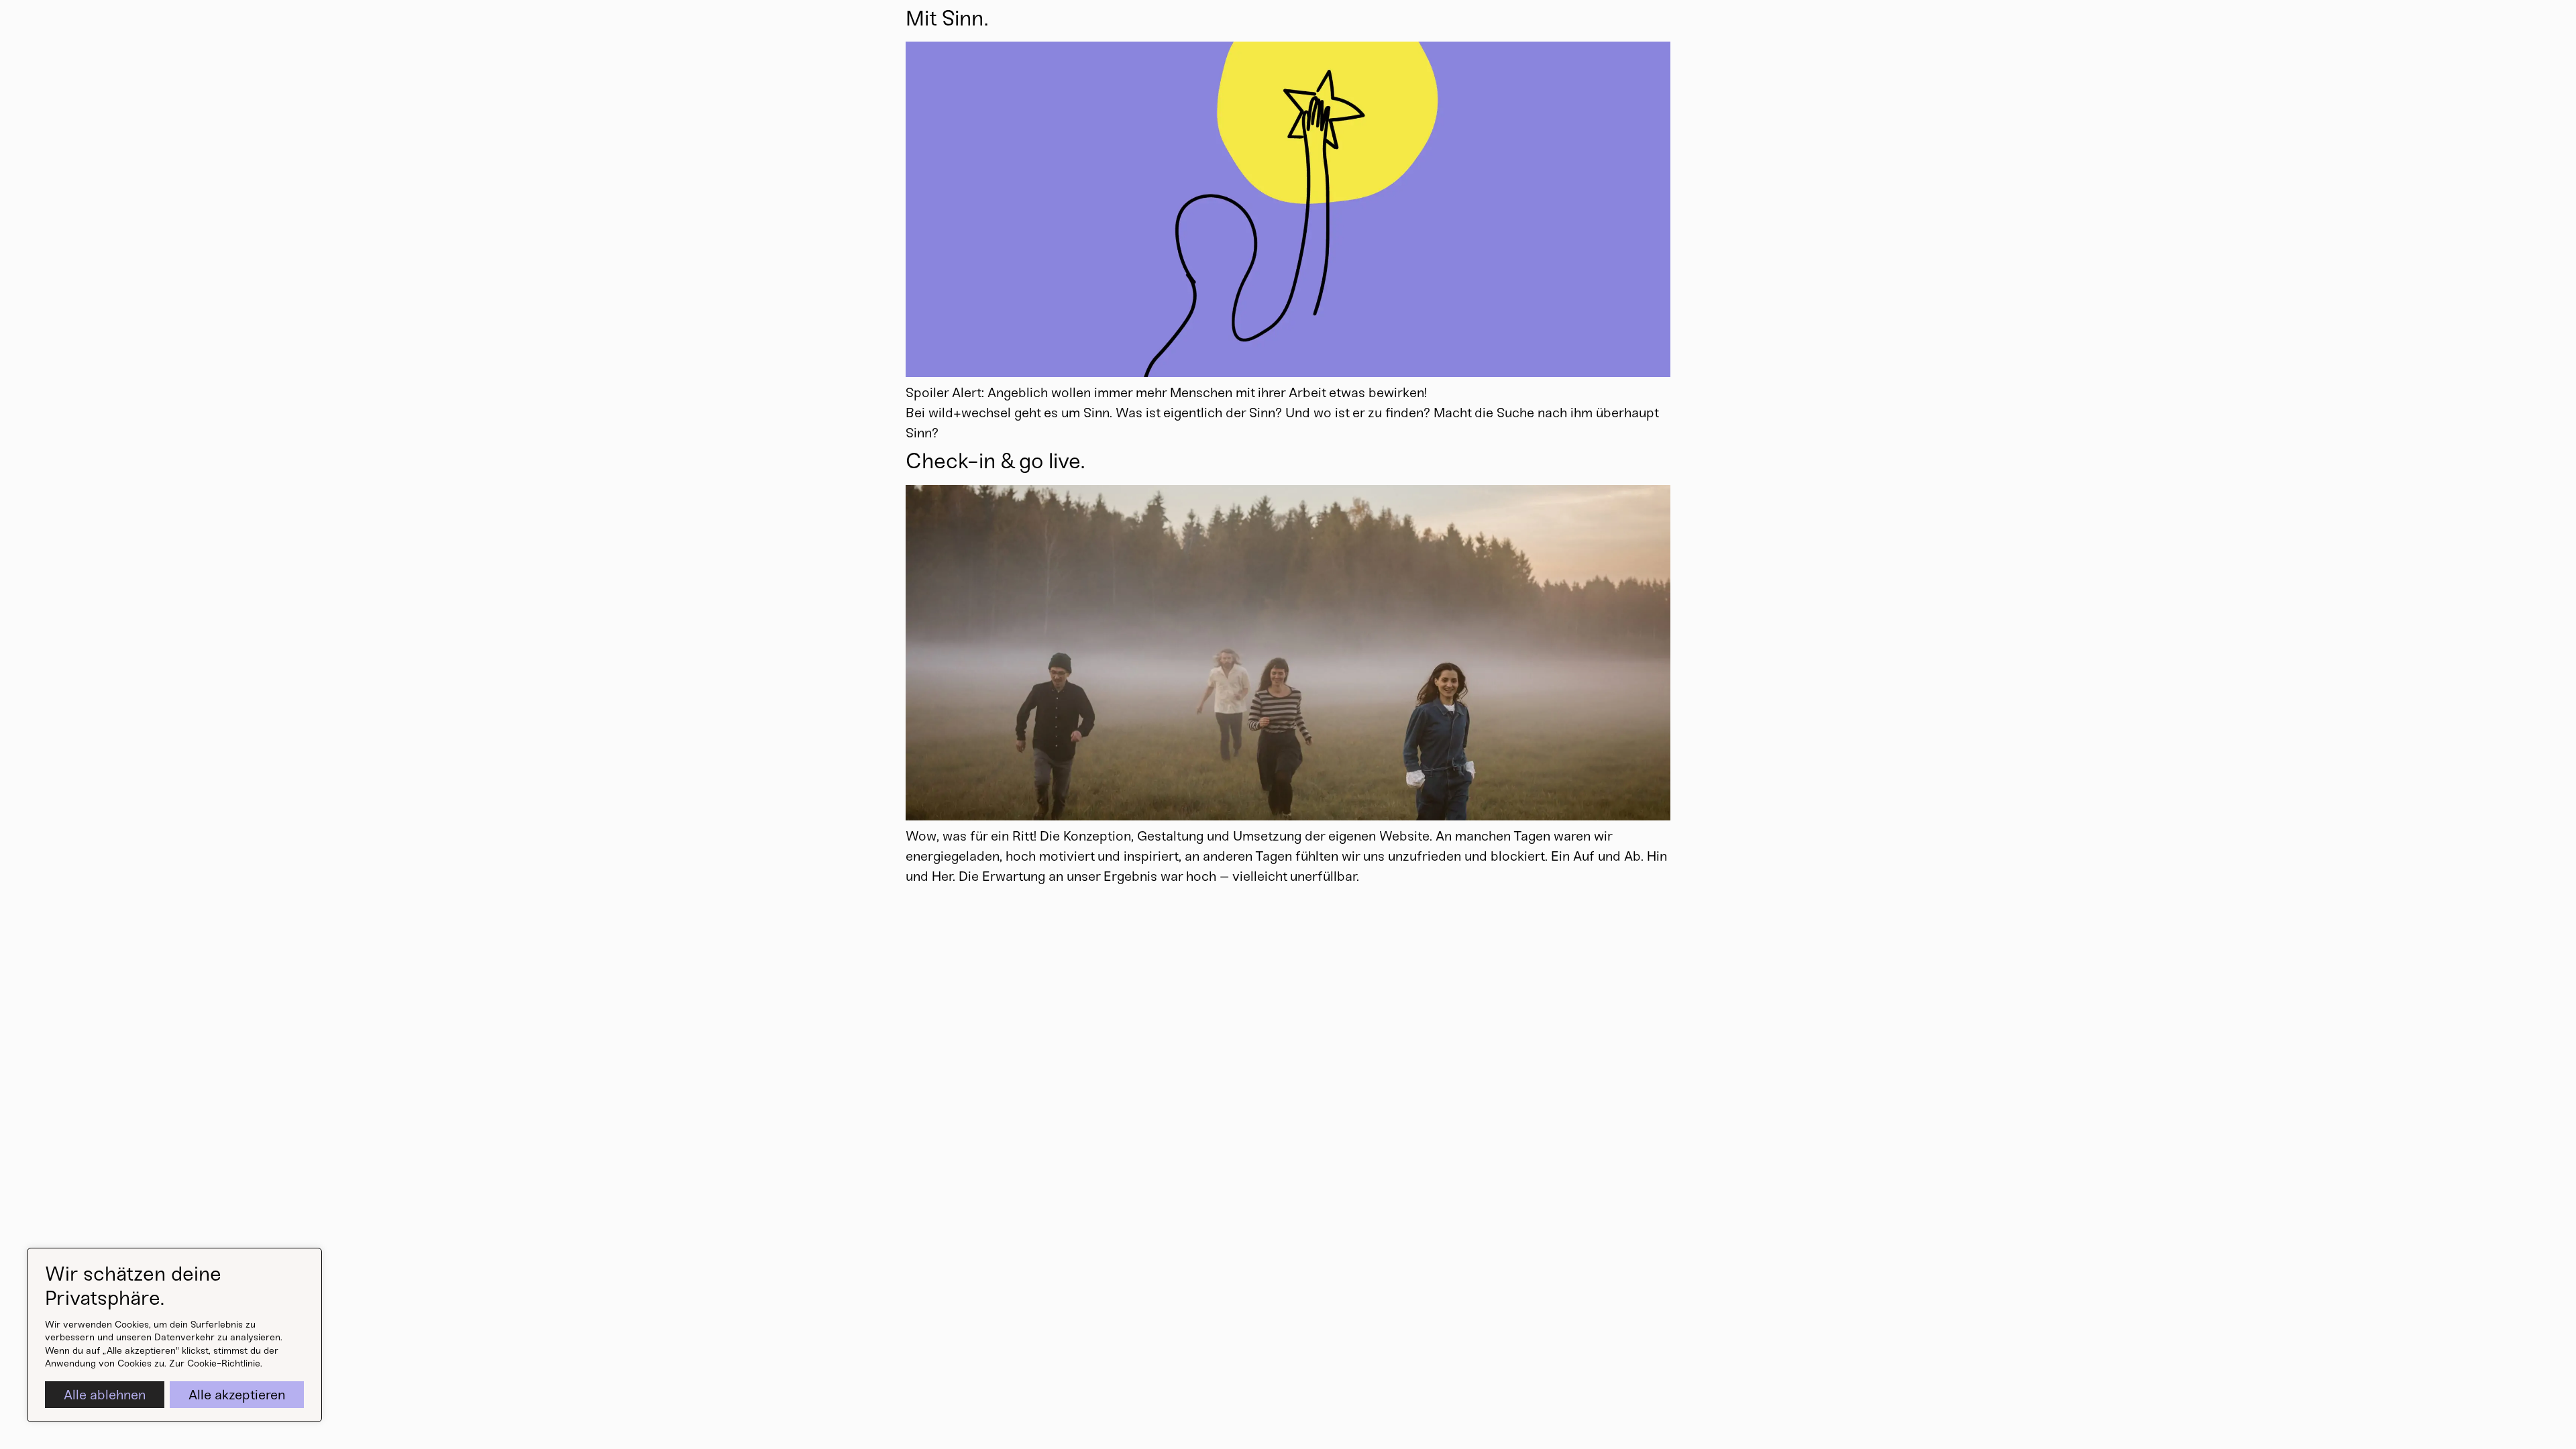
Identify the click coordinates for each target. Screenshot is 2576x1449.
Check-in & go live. (995, 461)
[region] (174, 1335)
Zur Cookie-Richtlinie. (216, 1363)
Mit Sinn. (947, 18)
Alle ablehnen (105, 1395)
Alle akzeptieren (237, 1395)
